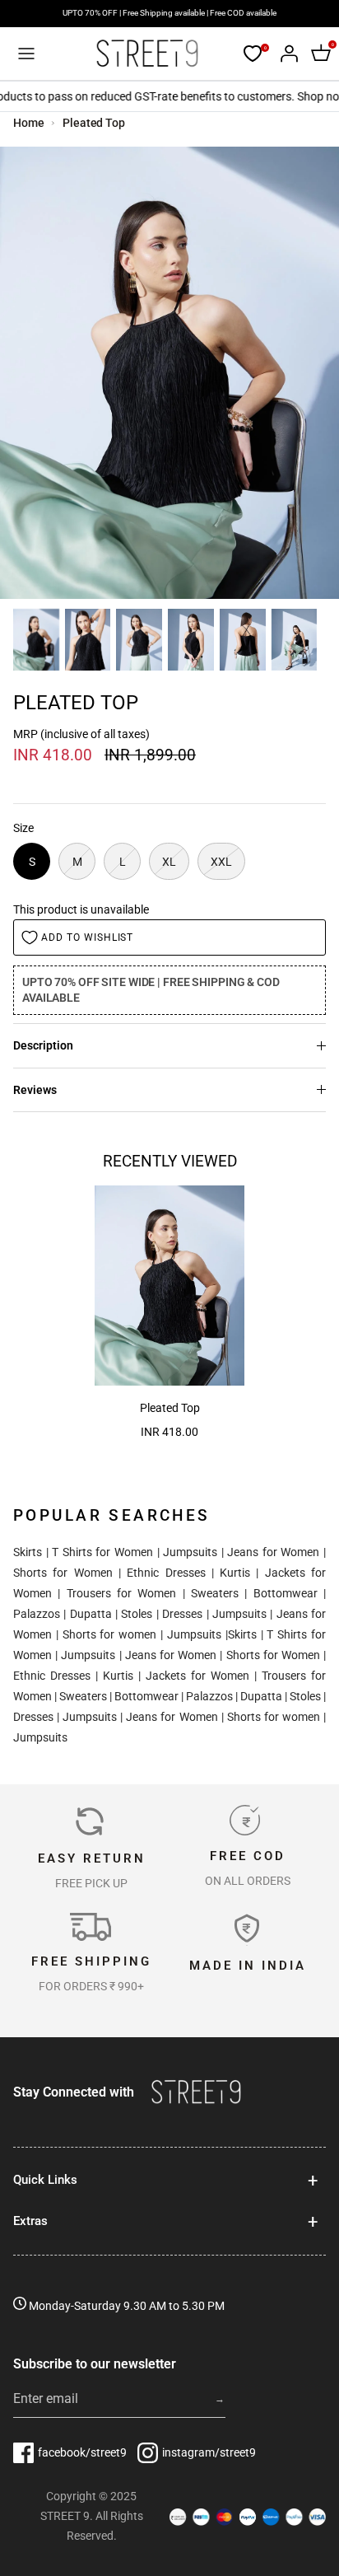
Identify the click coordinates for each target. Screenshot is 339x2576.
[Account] (285, 54)
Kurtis (235, 1573)
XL (169, 862)
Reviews (35, 1090)
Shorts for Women (63, 1573)
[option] (169, 373)
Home (29, 123)
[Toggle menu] (26, 54)
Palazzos (37, 1614)
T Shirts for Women (102, 1552)
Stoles (137, 1614)
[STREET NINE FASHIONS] (147, 54)
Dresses (182, 1614)
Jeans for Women (273, 1552)
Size (23, 828)
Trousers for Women (122, 1593)
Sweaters (215, 1593)
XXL (221, 862)
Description (43, 1045)
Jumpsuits (190, 1552)
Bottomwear (286, 1593)
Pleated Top (94, 123)
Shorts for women (110, 1634)
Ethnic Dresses (166, 1573)
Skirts (28, 1552)
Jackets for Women (197, 1676)
